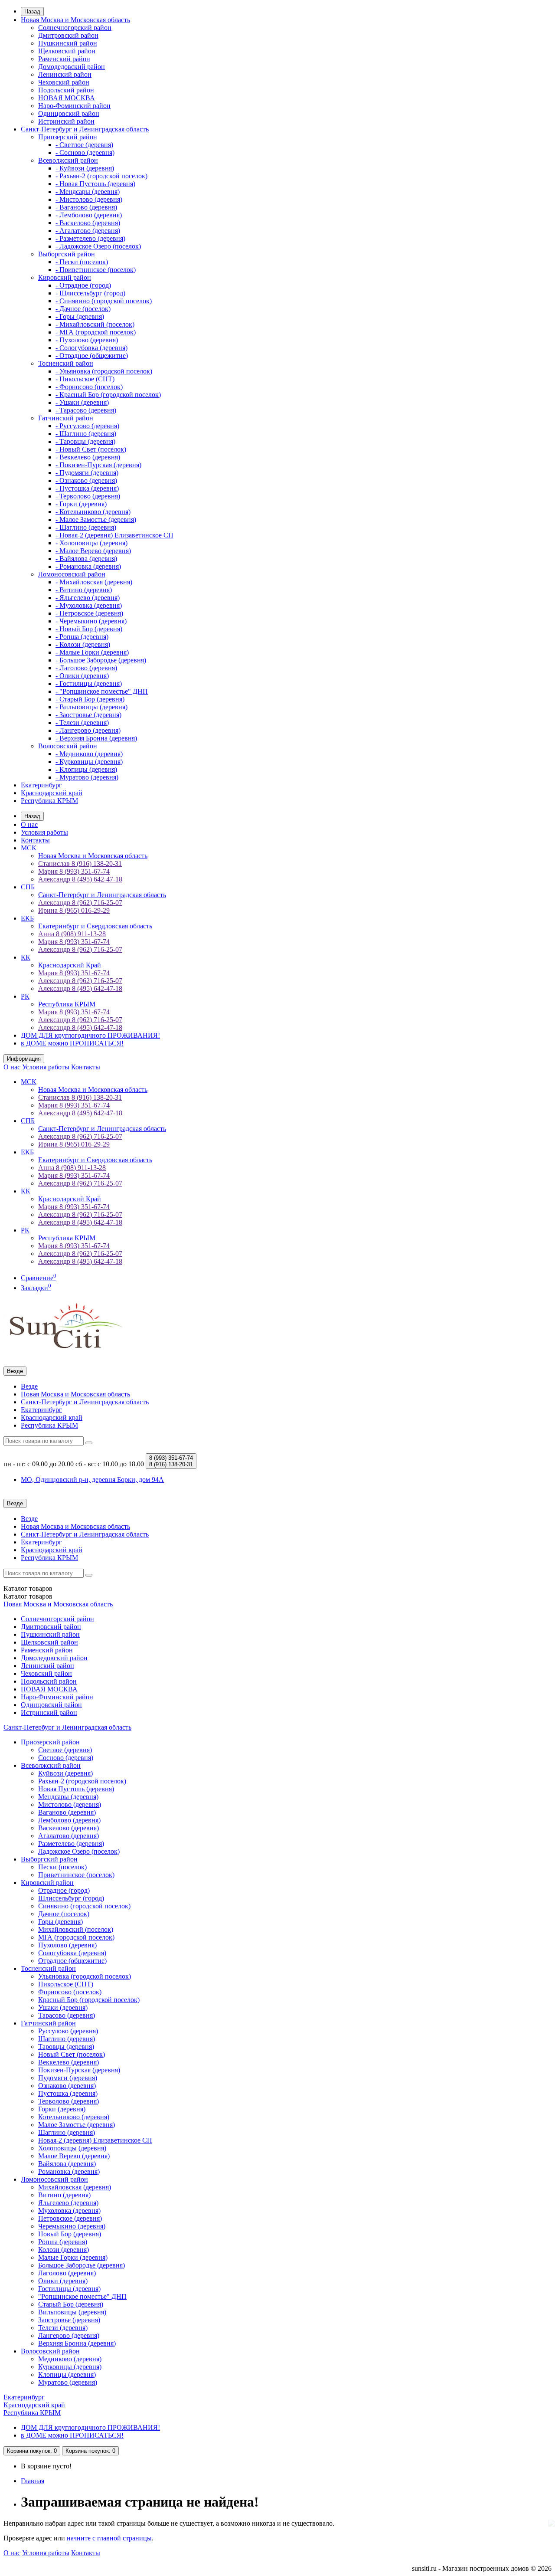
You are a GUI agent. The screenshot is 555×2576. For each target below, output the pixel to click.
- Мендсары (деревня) (88, 192)
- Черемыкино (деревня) (91, 621)
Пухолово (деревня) (67, 1945)
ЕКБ (27, 918)
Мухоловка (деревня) (69, 2211)
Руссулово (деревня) (68, 2031)
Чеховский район (64, 82)
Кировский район (65, 277)
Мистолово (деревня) (70, 1804)
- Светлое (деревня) (84, 145)
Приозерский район (68, 137)
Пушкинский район (68, 43)
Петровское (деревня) (70, 2218)
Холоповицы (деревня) (72, 2148)
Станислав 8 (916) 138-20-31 (80, 864)
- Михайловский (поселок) (95, 324)
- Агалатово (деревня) (88, 231)
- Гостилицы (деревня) (89, 683)
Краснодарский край (52, 793)
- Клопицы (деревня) (86, 769)
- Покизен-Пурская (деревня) (98, 465)
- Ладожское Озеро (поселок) (98, 246)
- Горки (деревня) (81, 504)
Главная (33, 2481)
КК (26, 957)
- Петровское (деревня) (89, 613)
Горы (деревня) (60, 1922)
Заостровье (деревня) (69, 2320)
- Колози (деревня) (83, 644)
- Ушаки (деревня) (82, 402)
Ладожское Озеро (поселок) (79, 1851)
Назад (32, 11)
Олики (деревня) (63, 2281)
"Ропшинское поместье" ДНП (82, 2296)
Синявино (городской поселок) (84, 1906)
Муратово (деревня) (68, 2382)
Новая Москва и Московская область (75, 20)
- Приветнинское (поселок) (96, 270)
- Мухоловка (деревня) (89, 605)
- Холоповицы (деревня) (91, 543)
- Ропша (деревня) (82, 637)
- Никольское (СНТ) (85, 379)
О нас (29, 824)
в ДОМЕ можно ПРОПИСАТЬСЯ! (72, 1043)
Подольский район (66, 90)
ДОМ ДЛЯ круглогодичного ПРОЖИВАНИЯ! (90, 1035)
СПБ (28, 887)
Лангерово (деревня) (69, 2335)
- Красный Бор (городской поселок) (108, 395)
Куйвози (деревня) (65, 1773)
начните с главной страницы (109, 2538)
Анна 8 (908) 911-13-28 (72, 934)
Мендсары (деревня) (68, 1797)
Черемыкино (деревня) (72, 2226)
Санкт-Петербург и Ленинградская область (85, 129)
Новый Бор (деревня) (70, 2234)
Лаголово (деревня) (67, 2273)
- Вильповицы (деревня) (91, 707)
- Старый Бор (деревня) (90, 699)
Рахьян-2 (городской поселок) (82, 1781)
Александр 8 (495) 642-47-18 (80, 879)
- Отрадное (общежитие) (92, 356)
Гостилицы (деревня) (69, 2289)
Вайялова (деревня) (67, 2164)
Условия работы (44, 832)
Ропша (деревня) (63, 2242)
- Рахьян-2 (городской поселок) (101, 176)
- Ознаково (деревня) (86, 480)
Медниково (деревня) (70, 2359)
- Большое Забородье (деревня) (101, 660)
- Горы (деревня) (80, 316)
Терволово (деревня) (69, 2101)
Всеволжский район (68, 160)
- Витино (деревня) (84, 590)
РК (25, 996)
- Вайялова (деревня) (86, 559)
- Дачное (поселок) (83, 309)
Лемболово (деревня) (69, 1820)
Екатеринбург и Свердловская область (95, 926)
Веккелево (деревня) (69, 2062)
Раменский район (64, 59)
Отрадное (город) (64, 1890)
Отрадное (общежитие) (72, 1961)
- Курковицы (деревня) (89, 762)
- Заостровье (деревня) (88, 715)
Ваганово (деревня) (67, 1812)
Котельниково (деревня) (74, 2117)
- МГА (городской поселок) (96, 332)
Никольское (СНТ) (66, 1984)
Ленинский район (65, 74)
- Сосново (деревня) (85, 152)
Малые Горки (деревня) (73, 2257)
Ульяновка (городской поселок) (85, 1976)
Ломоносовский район (72, 574)
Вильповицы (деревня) (72, 2312)
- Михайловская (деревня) (94, 582)
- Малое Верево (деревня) (93, 551)
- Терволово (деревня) (88, 496)
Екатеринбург (41, 785)
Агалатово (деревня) (69, 1836)
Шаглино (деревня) (67, 2039)
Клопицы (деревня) (67, 2374)
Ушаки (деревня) (63, 2007)
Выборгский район (67, 254)
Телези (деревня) (63, 2328)
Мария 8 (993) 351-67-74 (74, 871)
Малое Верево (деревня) (74, 2156)
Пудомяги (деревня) (68, 2078)
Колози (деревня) (64, 2250)
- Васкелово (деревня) (88, 223)
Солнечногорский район (75, 28)
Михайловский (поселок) (76, 1929)
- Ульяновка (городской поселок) (104, 371)
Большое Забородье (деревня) (82, 2265)
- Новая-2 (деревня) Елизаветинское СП (114, 535)
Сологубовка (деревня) (72, 1953)
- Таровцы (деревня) (85, 441)
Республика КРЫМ (49, 801)
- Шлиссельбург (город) (90, 293)
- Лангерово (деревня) (88, 730)
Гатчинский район (66, 418)
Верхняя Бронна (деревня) (77, 2343)
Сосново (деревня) (66, 1758)
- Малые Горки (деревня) (92, 652)
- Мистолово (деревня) (89, 199)
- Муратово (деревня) (87, 777)
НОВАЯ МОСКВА (67, 98)
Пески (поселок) (62, 1867)
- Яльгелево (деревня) (88, 598)
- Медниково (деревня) (89, 754)
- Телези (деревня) (82, 723)
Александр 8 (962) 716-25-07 (80, 903)
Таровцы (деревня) (66, 2047)
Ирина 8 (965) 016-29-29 (74, 910)
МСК (29, 848)
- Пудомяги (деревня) (87, 473)
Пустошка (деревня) (68, 2093)
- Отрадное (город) (83, 285)
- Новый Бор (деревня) (89, 629)
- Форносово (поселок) (89, 387)
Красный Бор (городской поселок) (89, 2000)
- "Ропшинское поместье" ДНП (102, 691)
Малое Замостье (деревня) (77, 2125)
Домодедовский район (72, 67)
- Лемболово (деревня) (89, 215)
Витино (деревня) (64, 2195)
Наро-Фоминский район (74, 106)
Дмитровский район (68, 35)
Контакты (35, 840)
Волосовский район (68, 746)
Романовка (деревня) (69, 2171)
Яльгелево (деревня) (68, 2203)
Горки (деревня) (62, 2109)
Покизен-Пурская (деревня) (79, 2070)
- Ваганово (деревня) (86, 207)
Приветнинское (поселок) (76, 1875)
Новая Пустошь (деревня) (76, 1789)
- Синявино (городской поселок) (104, 301)
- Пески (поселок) (82, 262)
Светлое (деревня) (65, 1750)
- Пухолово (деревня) (87, 340)
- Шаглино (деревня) (86, 434)
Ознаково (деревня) (67, 2086)
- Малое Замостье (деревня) (96, 519)
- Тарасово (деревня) (86, 410)
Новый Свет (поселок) (72, 2054)
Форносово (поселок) (70, 1992)
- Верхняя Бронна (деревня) (96, 738)
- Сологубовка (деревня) (91, 348)
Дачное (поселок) (64, 1914)
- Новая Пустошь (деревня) (95, 184)
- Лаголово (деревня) (86, 668)
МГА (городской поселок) (76, 1937)
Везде (29, 1386)
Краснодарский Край (70, 965)
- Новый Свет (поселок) (91, 449)
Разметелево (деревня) (71, 1844)
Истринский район (66, 121)
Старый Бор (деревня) (71, 2304)
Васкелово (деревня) (69, 1828)
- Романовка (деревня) (88, 566)
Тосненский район (66, 363)
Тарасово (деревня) (67, 2015)
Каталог (28, 1596)
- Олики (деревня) (82, 676)
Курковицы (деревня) (70, 2367)
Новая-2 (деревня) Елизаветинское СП (95, 2140)
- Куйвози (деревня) (85, 168)
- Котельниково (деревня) (93, 512)
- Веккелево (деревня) (88, 457)
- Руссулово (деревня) (87, 426)
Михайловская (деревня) (75, 2187)
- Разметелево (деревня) (90, 238)
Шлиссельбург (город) (71, 1898)
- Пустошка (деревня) (87, 488)
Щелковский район (67, 51)
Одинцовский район (69, 113)
